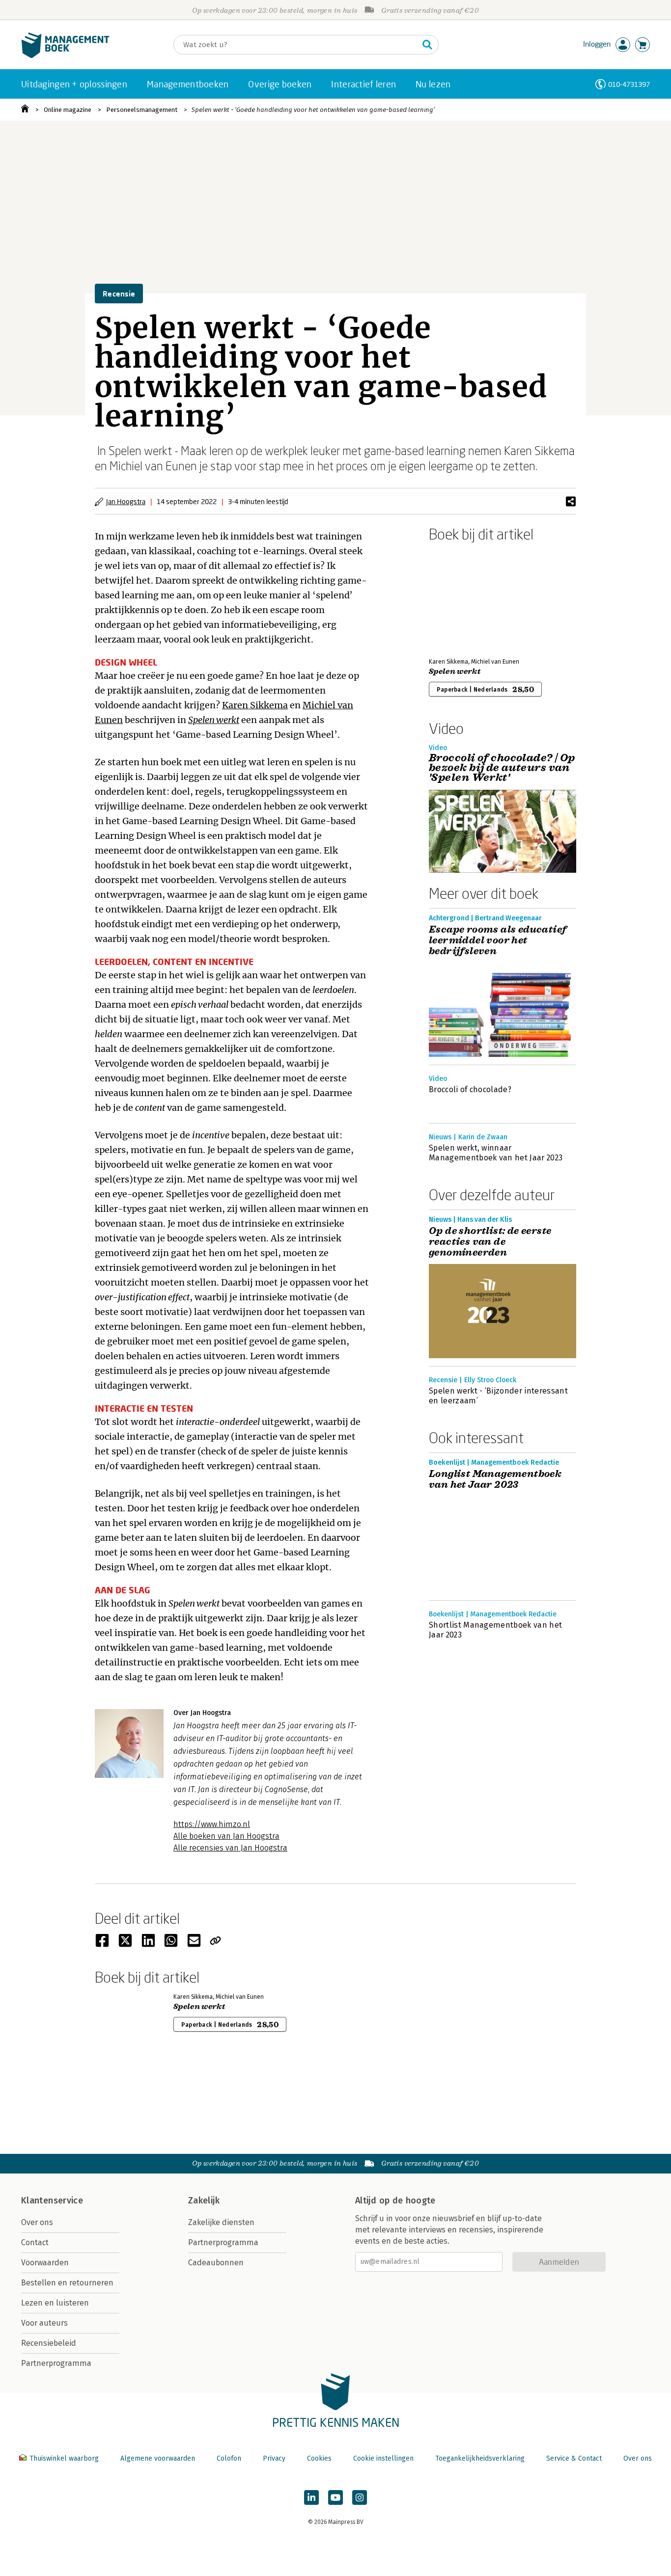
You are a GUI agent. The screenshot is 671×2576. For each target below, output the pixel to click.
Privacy (274, 2458)
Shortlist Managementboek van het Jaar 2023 (495, 1630)
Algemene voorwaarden (158, 2458)
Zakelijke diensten (221, 2222)
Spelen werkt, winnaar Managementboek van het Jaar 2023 (496, 1153)
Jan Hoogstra (126, 501)
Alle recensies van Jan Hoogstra (230, 1848)
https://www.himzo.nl (212, 1824)
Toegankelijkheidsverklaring (480, 2458)
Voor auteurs (44, 2323)
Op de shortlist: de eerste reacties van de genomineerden (490, 1242)
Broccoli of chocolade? (470, 1089)
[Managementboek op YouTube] (335, 2497)
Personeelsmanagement (142, 110)
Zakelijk (204, 2200)
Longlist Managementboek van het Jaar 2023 (495, 1479)
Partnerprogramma (56, 2363)
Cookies (319, 2458)
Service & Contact (574, 2458)
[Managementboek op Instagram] (360, 2497)
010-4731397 (629, 84)
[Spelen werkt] (463, 598)
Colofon (229, 2458)
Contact (35, 2242)
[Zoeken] (427, 45)
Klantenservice (52, 2200)
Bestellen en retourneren (67, 2283)
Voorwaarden (45, 2263)
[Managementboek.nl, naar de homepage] (65, 56)
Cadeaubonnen (216, 2263)
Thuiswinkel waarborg (64, 2458)
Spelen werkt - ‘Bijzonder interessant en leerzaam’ (498, 1396)
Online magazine (68, 110)
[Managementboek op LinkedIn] (311, 2497)
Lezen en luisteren (55, 2303)
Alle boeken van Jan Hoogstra (226, 1836)
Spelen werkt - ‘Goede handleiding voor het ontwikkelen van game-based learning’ (313, 110)
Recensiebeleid (49, 2343)
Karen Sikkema (255, 705)
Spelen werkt (214, 720)
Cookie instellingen (383, 2458)
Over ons (37, 2222)
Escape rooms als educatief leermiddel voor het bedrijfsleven (498, 940)
